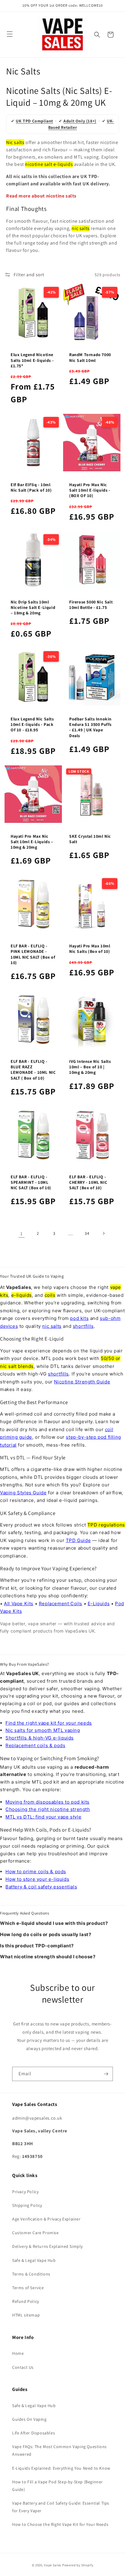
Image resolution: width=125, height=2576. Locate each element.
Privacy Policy (25, 2192)
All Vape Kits (19, 1604)
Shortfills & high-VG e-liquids (40, 1738)
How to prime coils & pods (36, 1872)
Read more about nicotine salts (41, 196)
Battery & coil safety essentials (41, 1887)
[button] (97, 35)
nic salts (52, 1326)
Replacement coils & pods (35, 1745)
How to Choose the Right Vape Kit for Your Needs (60, 2524)
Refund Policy (26, 2301)
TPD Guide (78, 1540)
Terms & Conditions (31, 2274)
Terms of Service (28, 2288)
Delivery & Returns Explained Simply (47, 2246)
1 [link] (22, 1233)
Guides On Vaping (29, 2419)
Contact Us (23, 2367)
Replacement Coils (61, 1604)
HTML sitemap (26, 2315)
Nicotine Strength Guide (82, 1382)
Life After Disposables (34, 2433)
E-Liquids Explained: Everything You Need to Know (61, 2468)
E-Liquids (99, 1604)
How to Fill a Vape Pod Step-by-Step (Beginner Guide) (57, 2486)
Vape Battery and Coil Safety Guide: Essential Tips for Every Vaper (61, 2507)
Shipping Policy (27, 2205)
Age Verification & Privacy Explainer (46, 2219)
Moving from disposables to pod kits (47, 1802)
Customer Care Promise (35, 2233)
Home (18, 2353)
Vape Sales (53, 2565)
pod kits (79, 1318)
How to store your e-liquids (37, 1879)
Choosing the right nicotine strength (48, 1809)
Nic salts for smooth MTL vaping (43, 1730)
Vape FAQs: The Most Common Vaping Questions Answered (59, 2450)
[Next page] (103, 1233)
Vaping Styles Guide (23, 1493)
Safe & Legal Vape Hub (34, 2260)
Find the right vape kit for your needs (49, 1723)
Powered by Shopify (78, 2565)
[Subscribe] (106, 2074)
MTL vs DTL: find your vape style (43, 1817)
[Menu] (10, 34)
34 (87, 1233)
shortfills (83, 1326)
